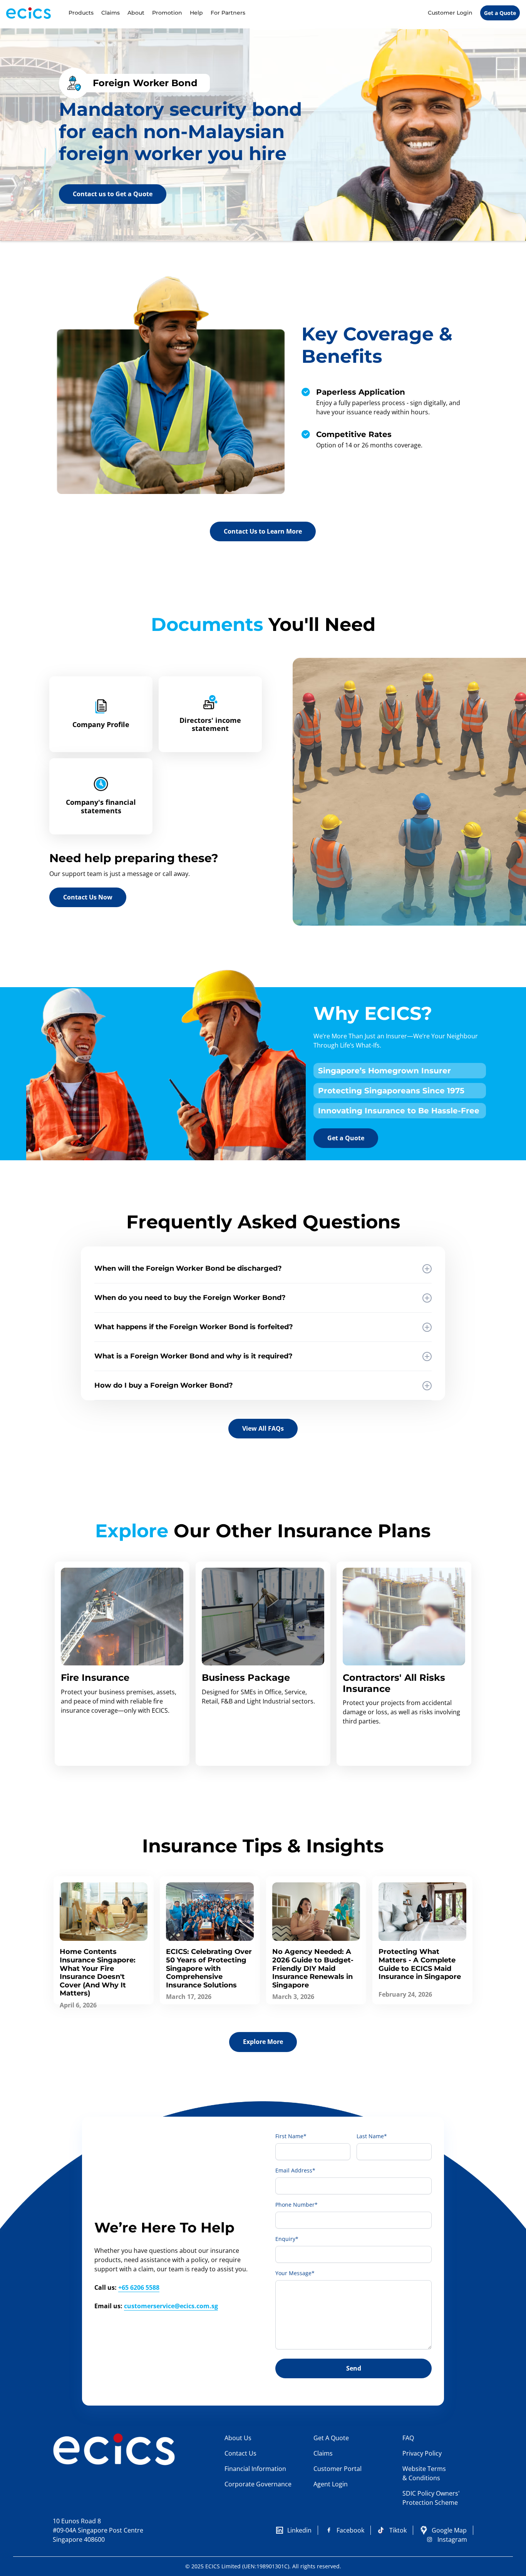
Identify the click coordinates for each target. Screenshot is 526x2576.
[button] (81, 13)
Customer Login (450, 13)
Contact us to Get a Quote (113, 194)
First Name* (291, 2136)
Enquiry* (287, 2239)
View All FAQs (263, 1428)
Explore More (263, 2042)
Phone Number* (297, 2205)
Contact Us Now (88, 897)
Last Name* (372, 2136)
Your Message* (295, 2273)
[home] (35, 13)
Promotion (167, 13)
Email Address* (295, 2170)
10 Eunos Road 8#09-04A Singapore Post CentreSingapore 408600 (98, 2530)
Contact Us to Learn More (263, 531)
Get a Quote (500, 13)
